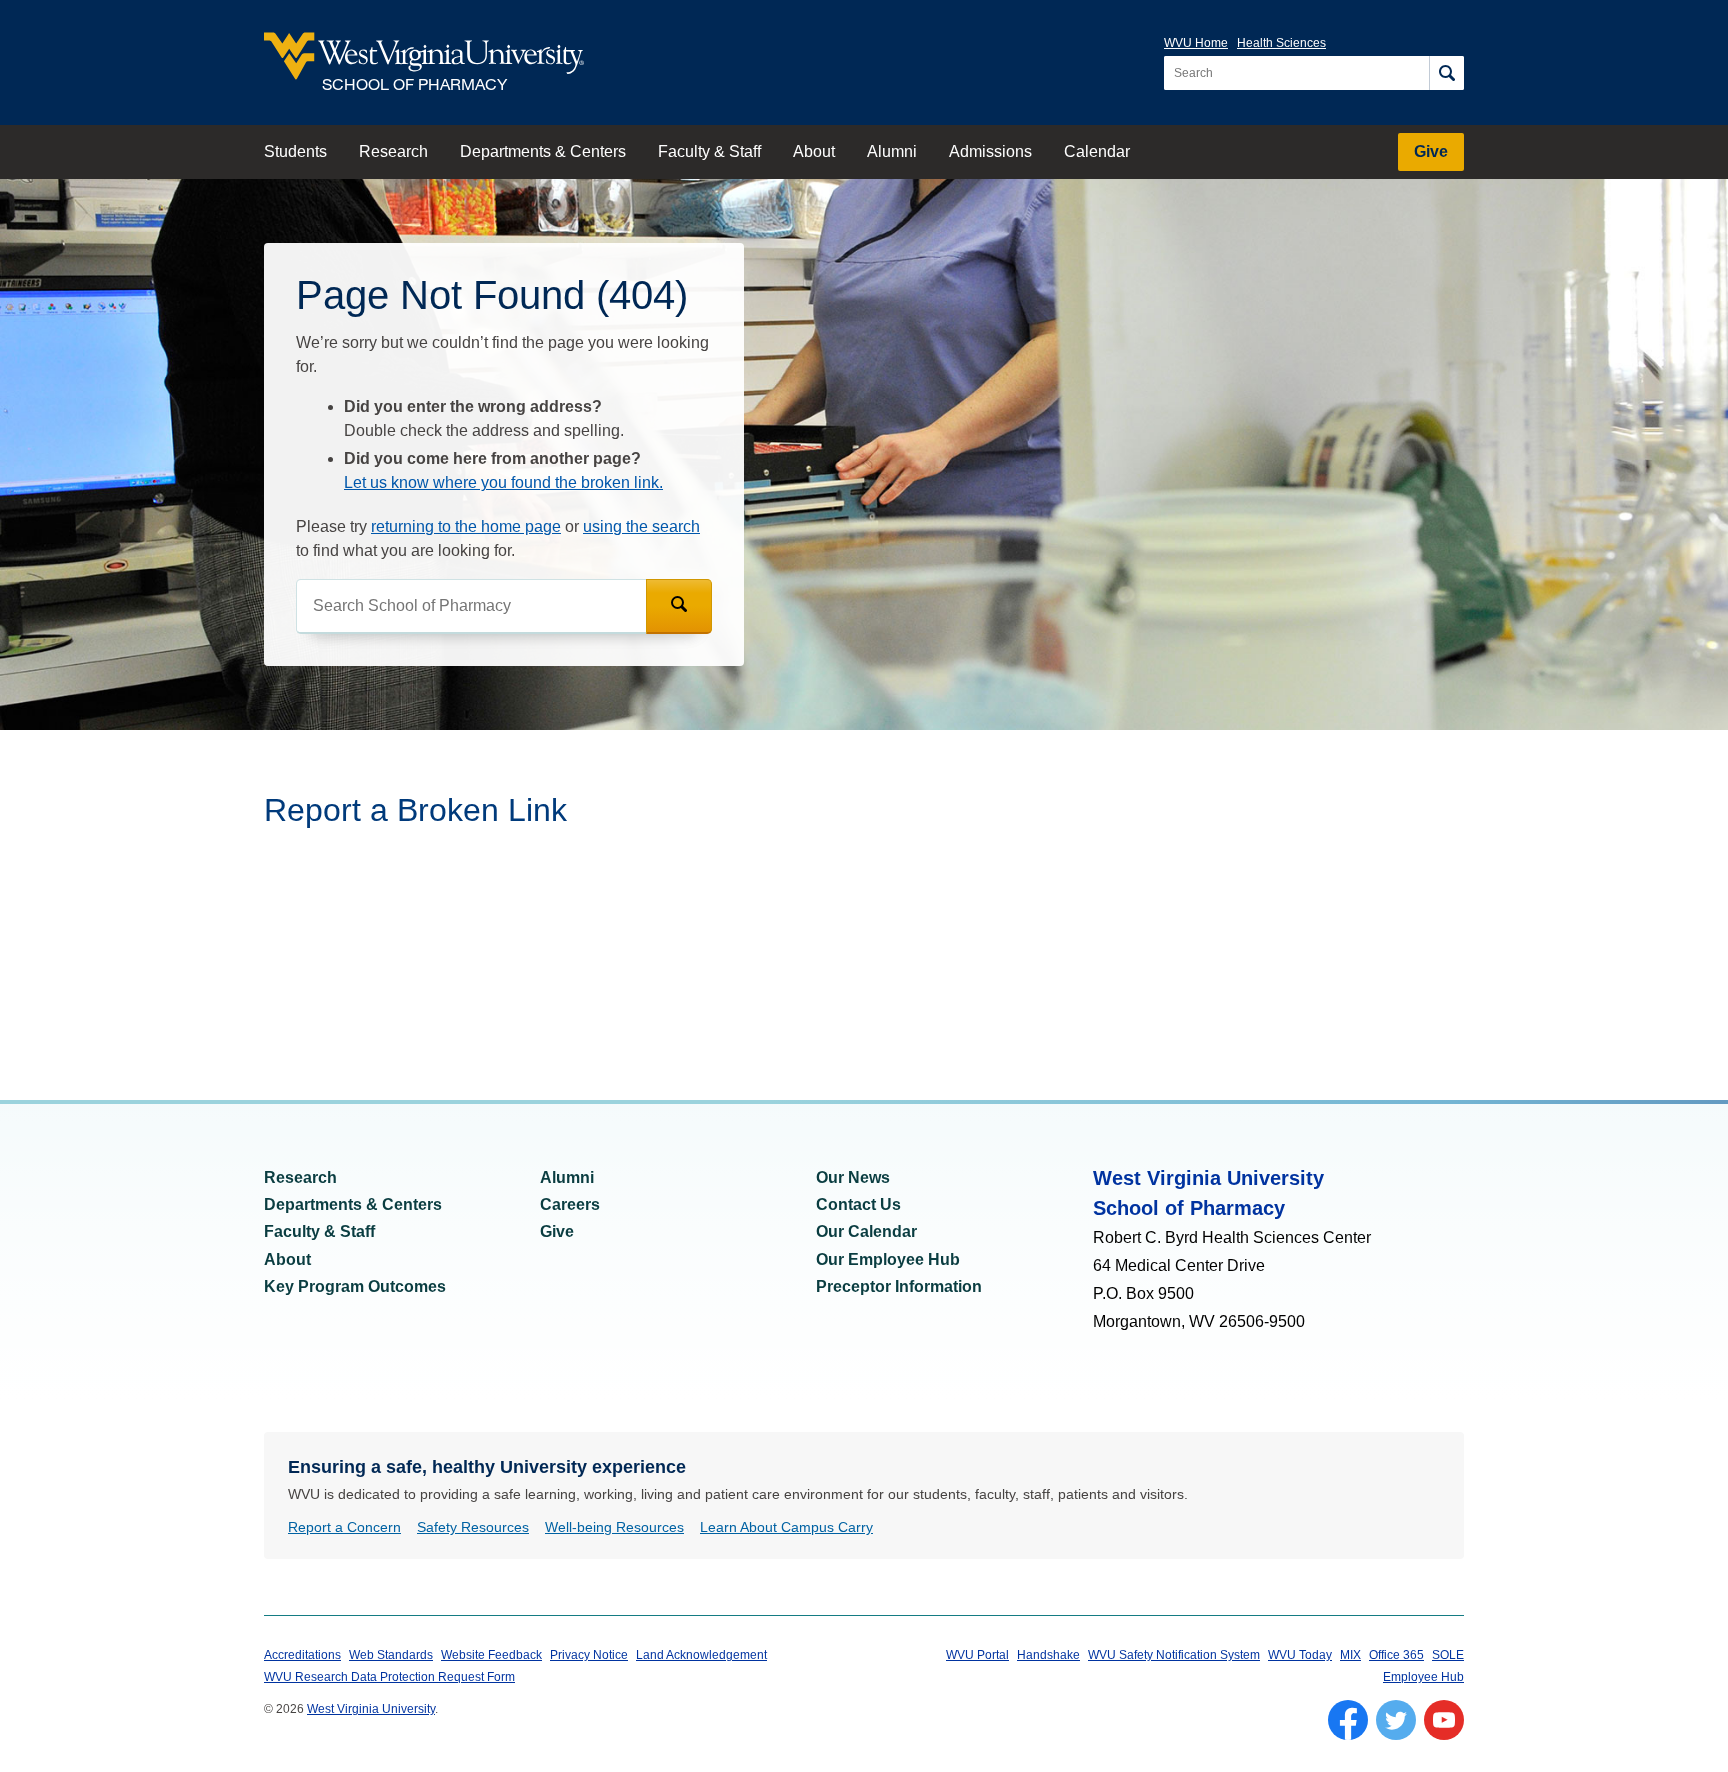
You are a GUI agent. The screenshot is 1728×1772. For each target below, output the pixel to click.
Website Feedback (491, 1655)
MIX (1350, 1655)
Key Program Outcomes (355, 1286)
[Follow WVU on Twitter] (1396, 1720)
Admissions (990, 151)
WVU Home (1196, 43)
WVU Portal (977, 1655)
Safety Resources (473, 1527)
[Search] (1446, 73)
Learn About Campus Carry (786, 1527)
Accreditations (302, 1655)
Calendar (1097, 151)
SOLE (1448, 1655)
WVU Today (1300, 1655)
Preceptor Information (899, 1286)
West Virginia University (371, 1709)
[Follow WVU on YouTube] (1444, 1720)
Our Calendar (866, 1231)
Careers (570, 1204)
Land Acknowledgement (701, 1655)
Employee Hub (1423, 1677)
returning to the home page (466, 526)
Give (1431, 151)
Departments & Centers (543, 151)
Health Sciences (1281, 43)
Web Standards (391, 1655)
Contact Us (858, 1204)
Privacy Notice (589, 1655)
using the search (641, 526)
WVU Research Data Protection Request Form (389, 1677)
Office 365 (1396, 1655)
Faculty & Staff (709, 151)
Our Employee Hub (888, 1259)
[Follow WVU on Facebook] (1348, 1720)
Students (295, 151)
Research (393, 151)
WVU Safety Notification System (1174, 1655)
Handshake (1048, 1655)
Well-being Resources (614, 1527)
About (814, 151)
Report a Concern (344, 1527)
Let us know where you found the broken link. (503, 482)
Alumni (892, 151)
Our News (853, 1177)
